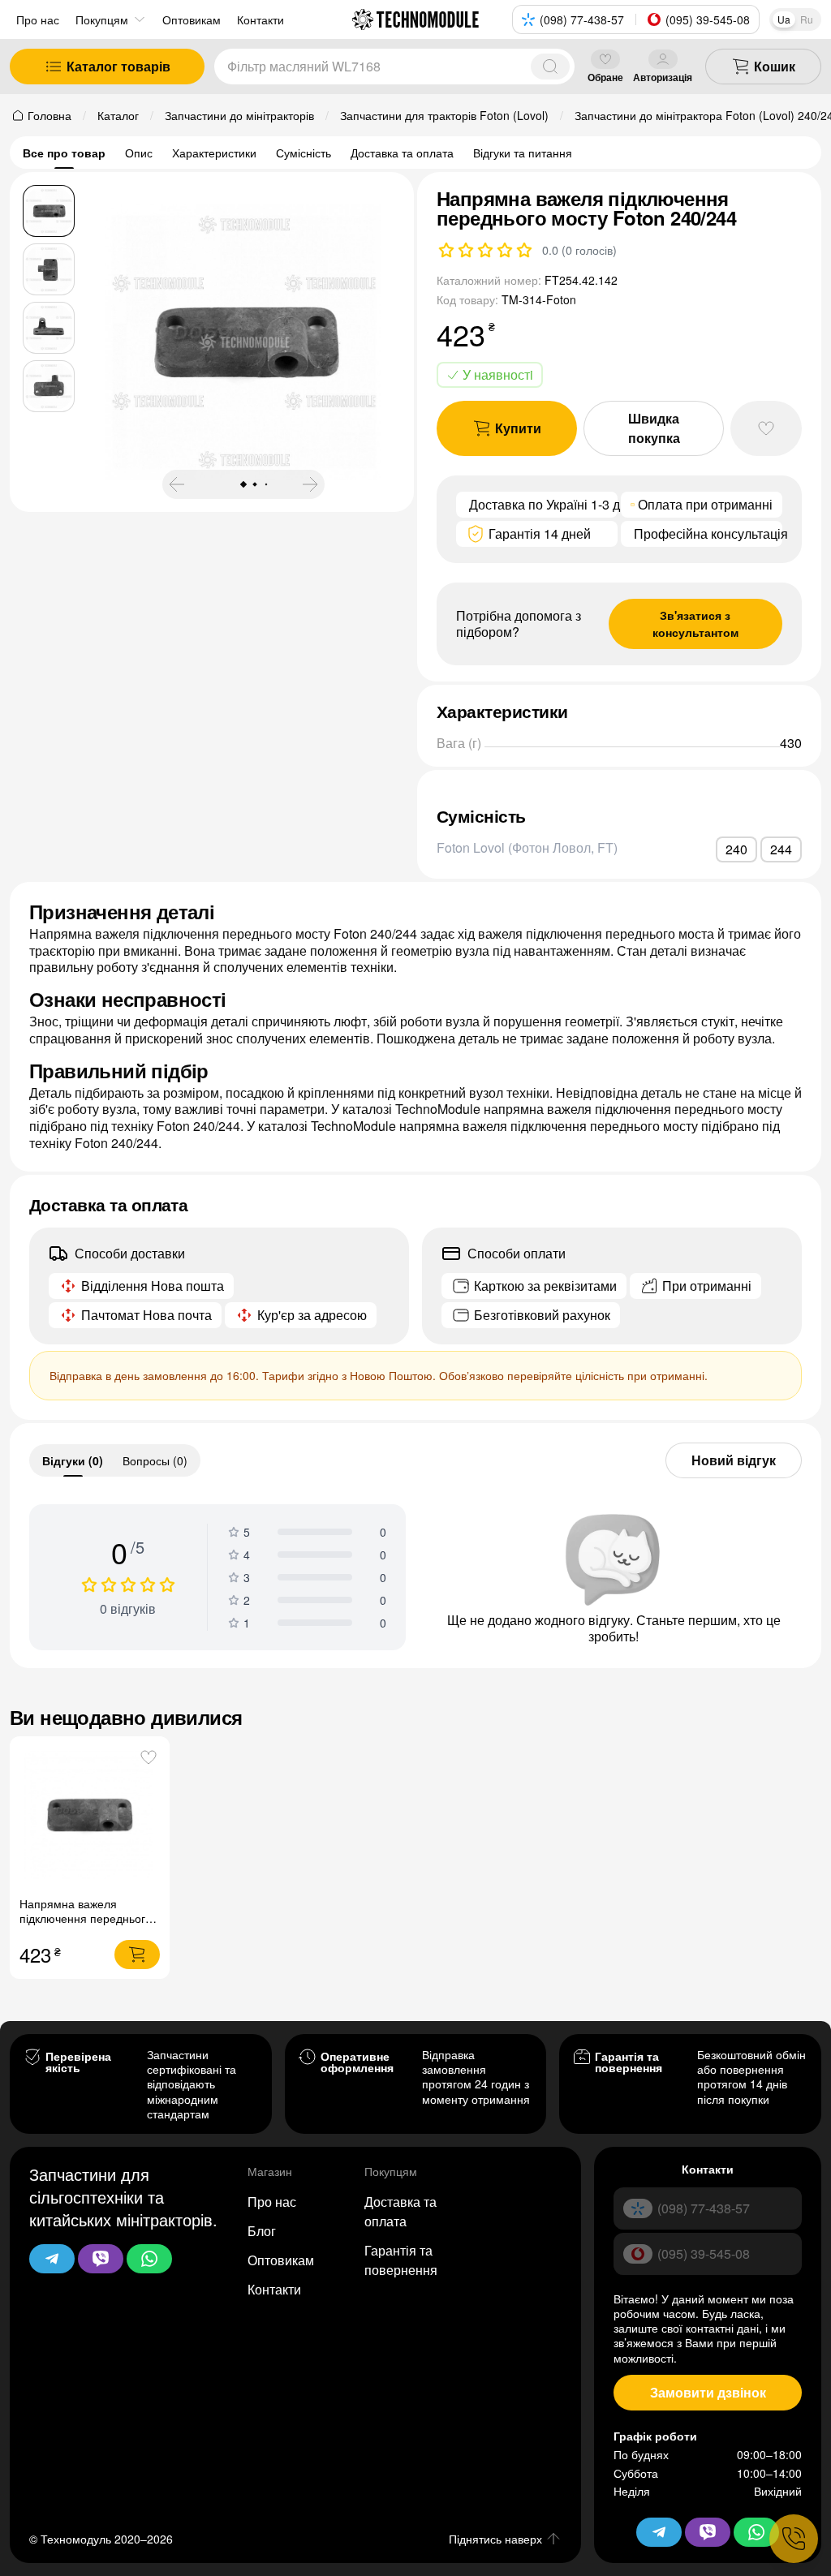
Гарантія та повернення (401, 2260)
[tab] (73, 1460)
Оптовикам (281, 2260)
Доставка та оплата (402, 153)
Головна (50, 115)
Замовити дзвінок (708, 2392)
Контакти (274, 2289)
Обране (605, 77)
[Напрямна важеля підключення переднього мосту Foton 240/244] (90, 1816)
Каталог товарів (118, 66)
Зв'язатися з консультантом (695, 624)
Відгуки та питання (523, 153)
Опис (139, 153)
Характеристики (214, 153)
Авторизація (663, 77)
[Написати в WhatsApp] (149, 2259)
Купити (518, 428)
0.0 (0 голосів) (579, 250)
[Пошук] (550, 67)
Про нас (38, 19)
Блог (262, 2231)
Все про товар (64, 153)
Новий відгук (734, 1460)
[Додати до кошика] (137, 1955)
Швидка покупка (654, 428)
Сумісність (304, 153)
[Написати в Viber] (101, 2259)
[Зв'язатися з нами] (794, 2539)
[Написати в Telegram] (52, 2259)
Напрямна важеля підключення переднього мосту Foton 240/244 (86, 1918)
